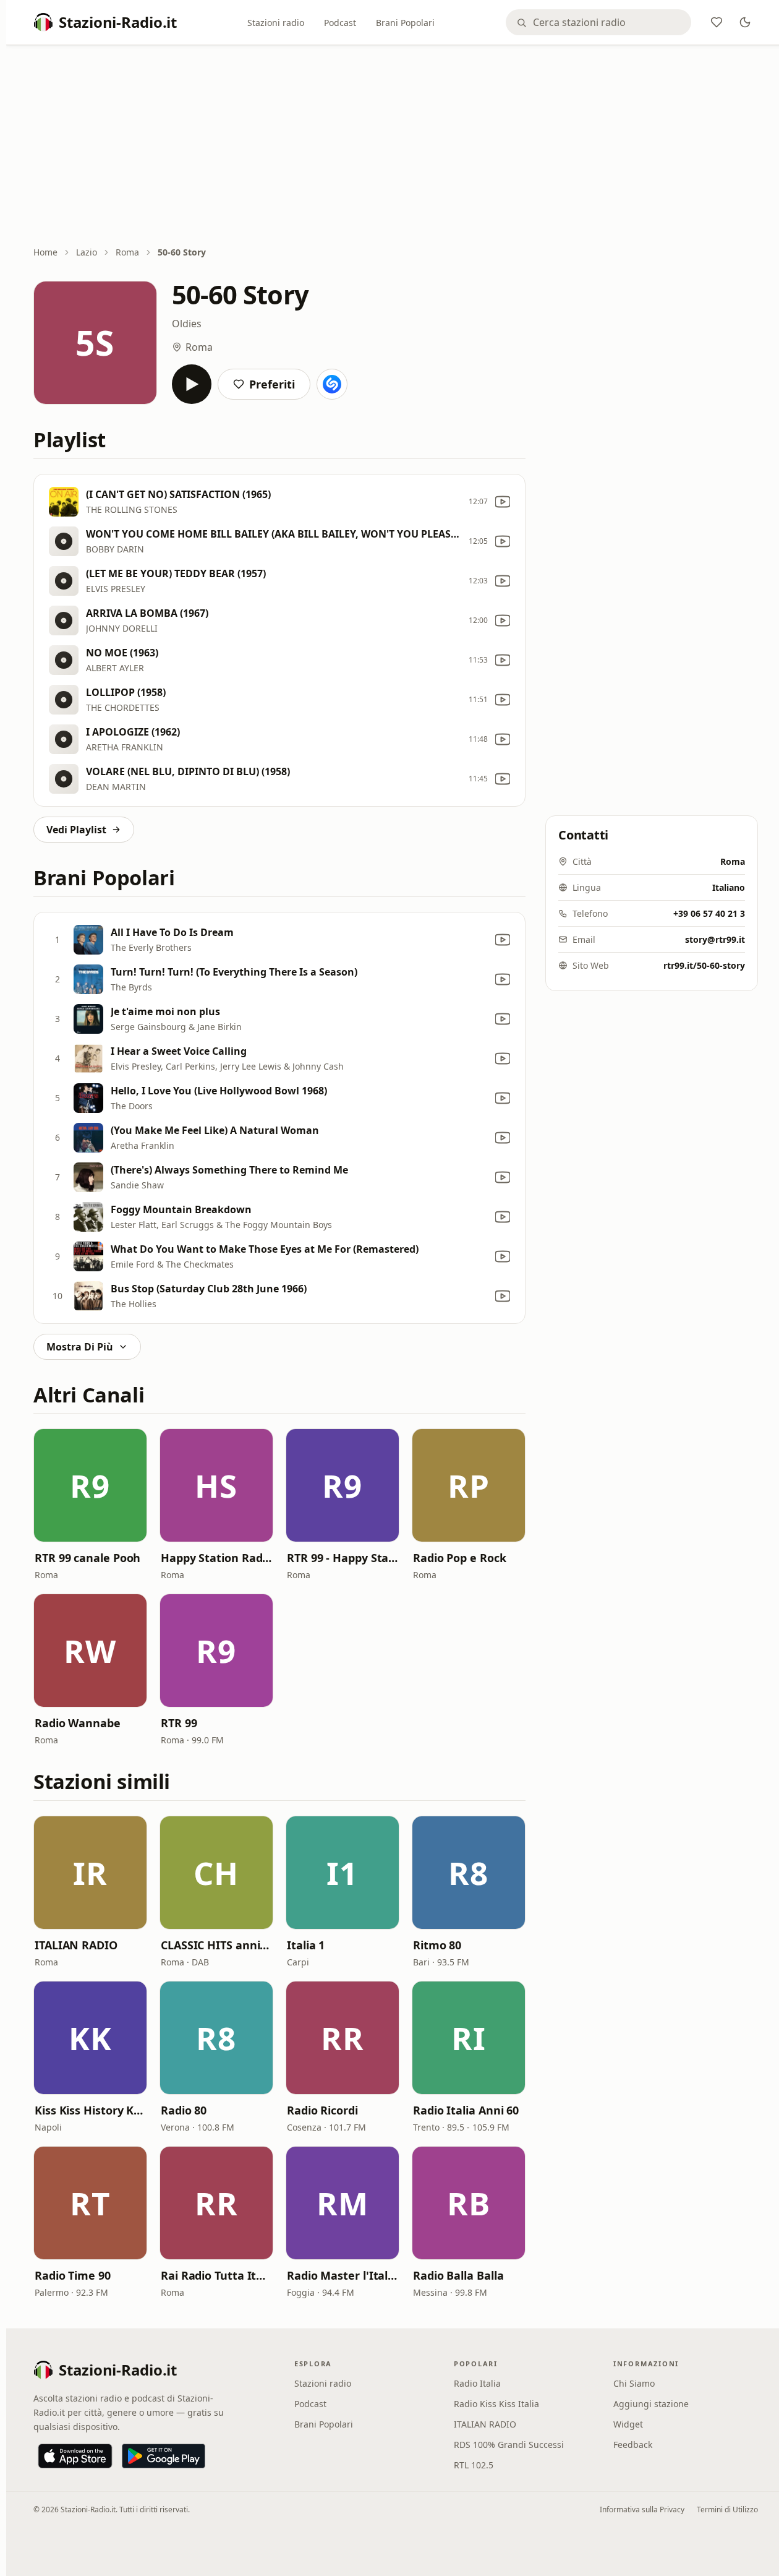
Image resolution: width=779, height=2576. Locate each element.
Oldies (187, 324)
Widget (628, 2424)
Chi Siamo (634, 2383)
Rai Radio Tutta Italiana (216, 2275)
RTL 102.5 (474, 2465)
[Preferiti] (717, 22)
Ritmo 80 (437, 1945)
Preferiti (272, 384)
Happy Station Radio (216, 1558)
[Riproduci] (192, 384)
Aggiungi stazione (651, 2404)
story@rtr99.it (715, 939)
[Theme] (745, 22)
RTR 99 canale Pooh (87, 1558)
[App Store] (75, 2456)
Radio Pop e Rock (460, 1558)
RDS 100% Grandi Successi (509, 2445)
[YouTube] (503, 502)
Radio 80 (184, 2110)
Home (45, 252)
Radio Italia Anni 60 (466, 2110)
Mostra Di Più (80, 1347)
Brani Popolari (405, 23)
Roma (127, 252)
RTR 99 (179, 1723)
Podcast (340, 23)
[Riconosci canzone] (332, 384)
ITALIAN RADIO (76, 1945)
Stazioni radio (276, 23)
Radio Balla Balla (458, 2275)
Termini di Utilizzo (727, 2509)
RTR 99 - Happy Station (343, 1558)
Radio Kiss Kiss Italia (496, 2404)
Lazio (87, 252)
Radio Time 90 (73, 2275)
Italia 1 (306, 1945)
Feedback (633, 2445)
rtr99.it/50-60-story (704, 965)
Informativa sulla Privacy (642, 2509)
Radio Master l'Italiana (343, 2275)
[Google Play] (164, 2456)
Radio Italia (477, 2383)
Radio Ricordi (322, 2110)
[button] (90, 1485)
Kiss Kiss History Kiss (90, 2110)
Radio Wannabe (78, 1723)
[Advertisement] (396, 147)
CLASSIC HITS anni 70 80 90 (216, 1945)
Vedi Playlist (76, 830)
